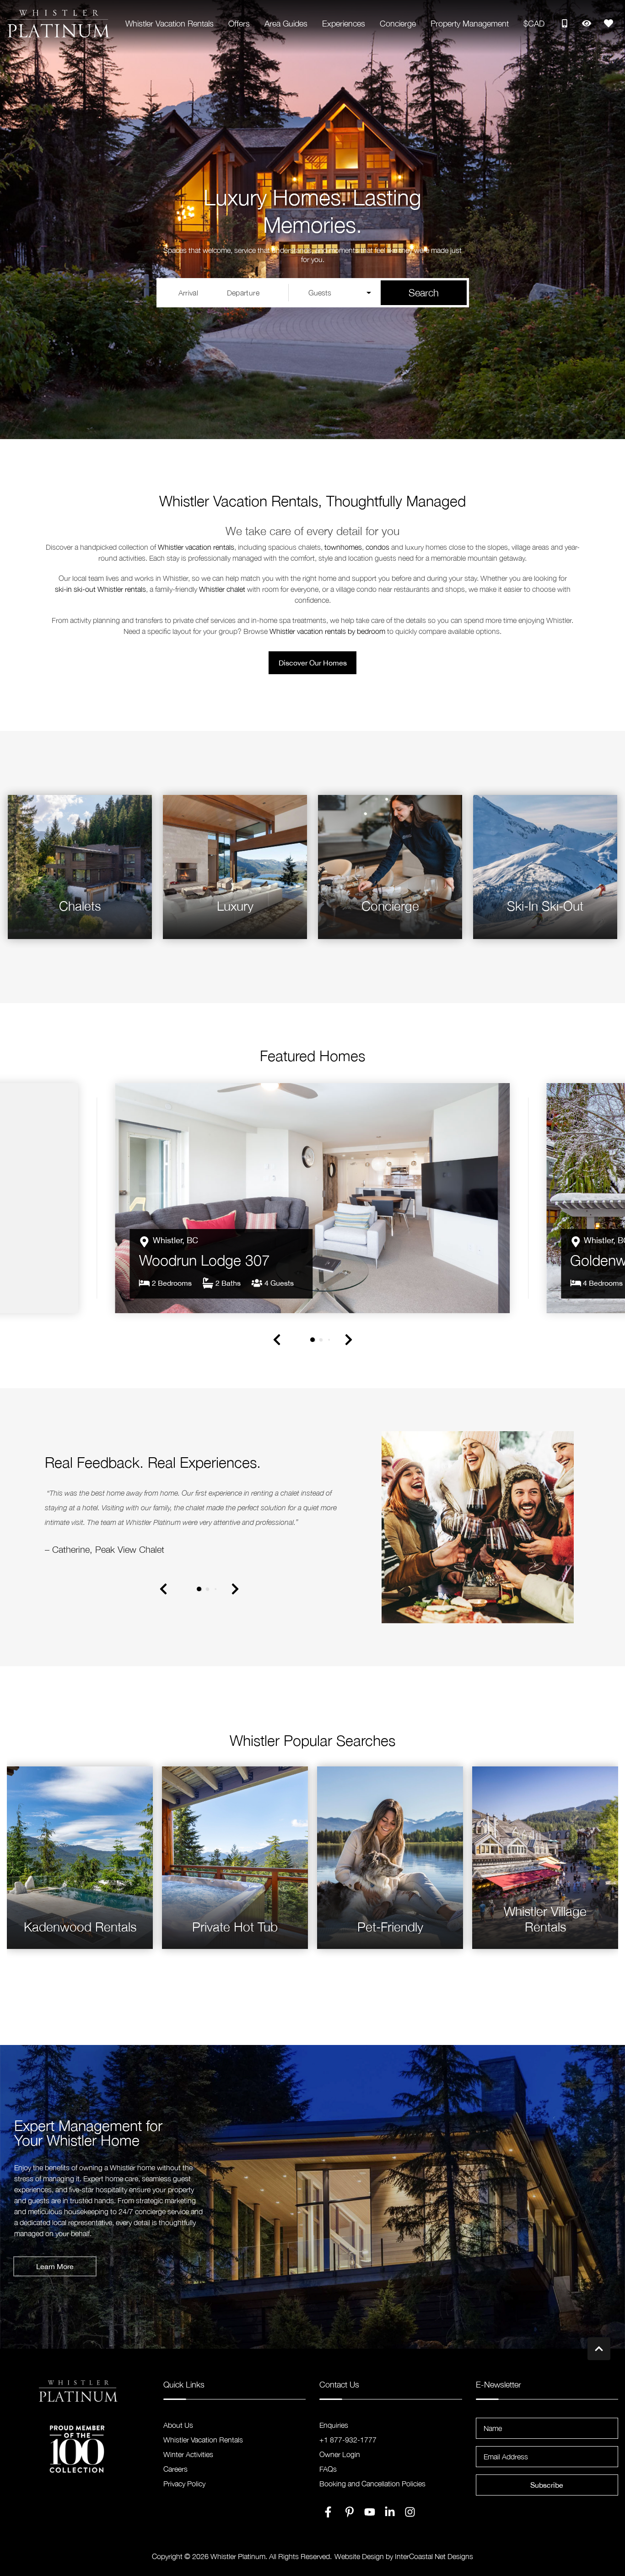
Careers (175, 2477)
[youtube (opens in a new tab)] (370, 2520)
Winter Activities (188, 2462)
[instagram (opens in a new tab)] (410, 2520)
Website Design (359, 2564)
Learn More (55, 2274)
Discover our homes (313, 663)
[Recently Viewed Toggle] (587, 23)
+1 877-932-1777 (348, 2447)
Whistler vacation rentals (196, 547)
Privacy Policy (184, 2491)
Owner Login (340, 2462)
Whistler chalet (222, 589)
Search (424, 293)
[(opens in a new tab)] (313, 1220)
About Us (178, 2433)
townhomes (343, 547)
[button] (277, 1384)
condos (377, 547)
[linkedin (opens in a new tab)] (390, 2520)
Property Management (470, 24)
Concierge (398, 24)
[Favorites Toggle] (609, 23)
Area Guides (286, 24)
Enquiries (334, 2433)
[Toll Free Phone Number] (565, 23)
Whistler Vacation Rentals (170, 24)
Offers (239, 24)
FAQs (328, 2477)
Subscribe (547, 2493)
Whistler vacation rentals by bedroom (327, 631)
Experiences (344, 24)
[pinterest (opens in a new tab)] (350, 2520)
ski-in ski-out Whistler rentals (100, 589)
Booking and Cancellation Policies (372, 2491)
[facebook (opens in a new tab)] (329, 2520)
